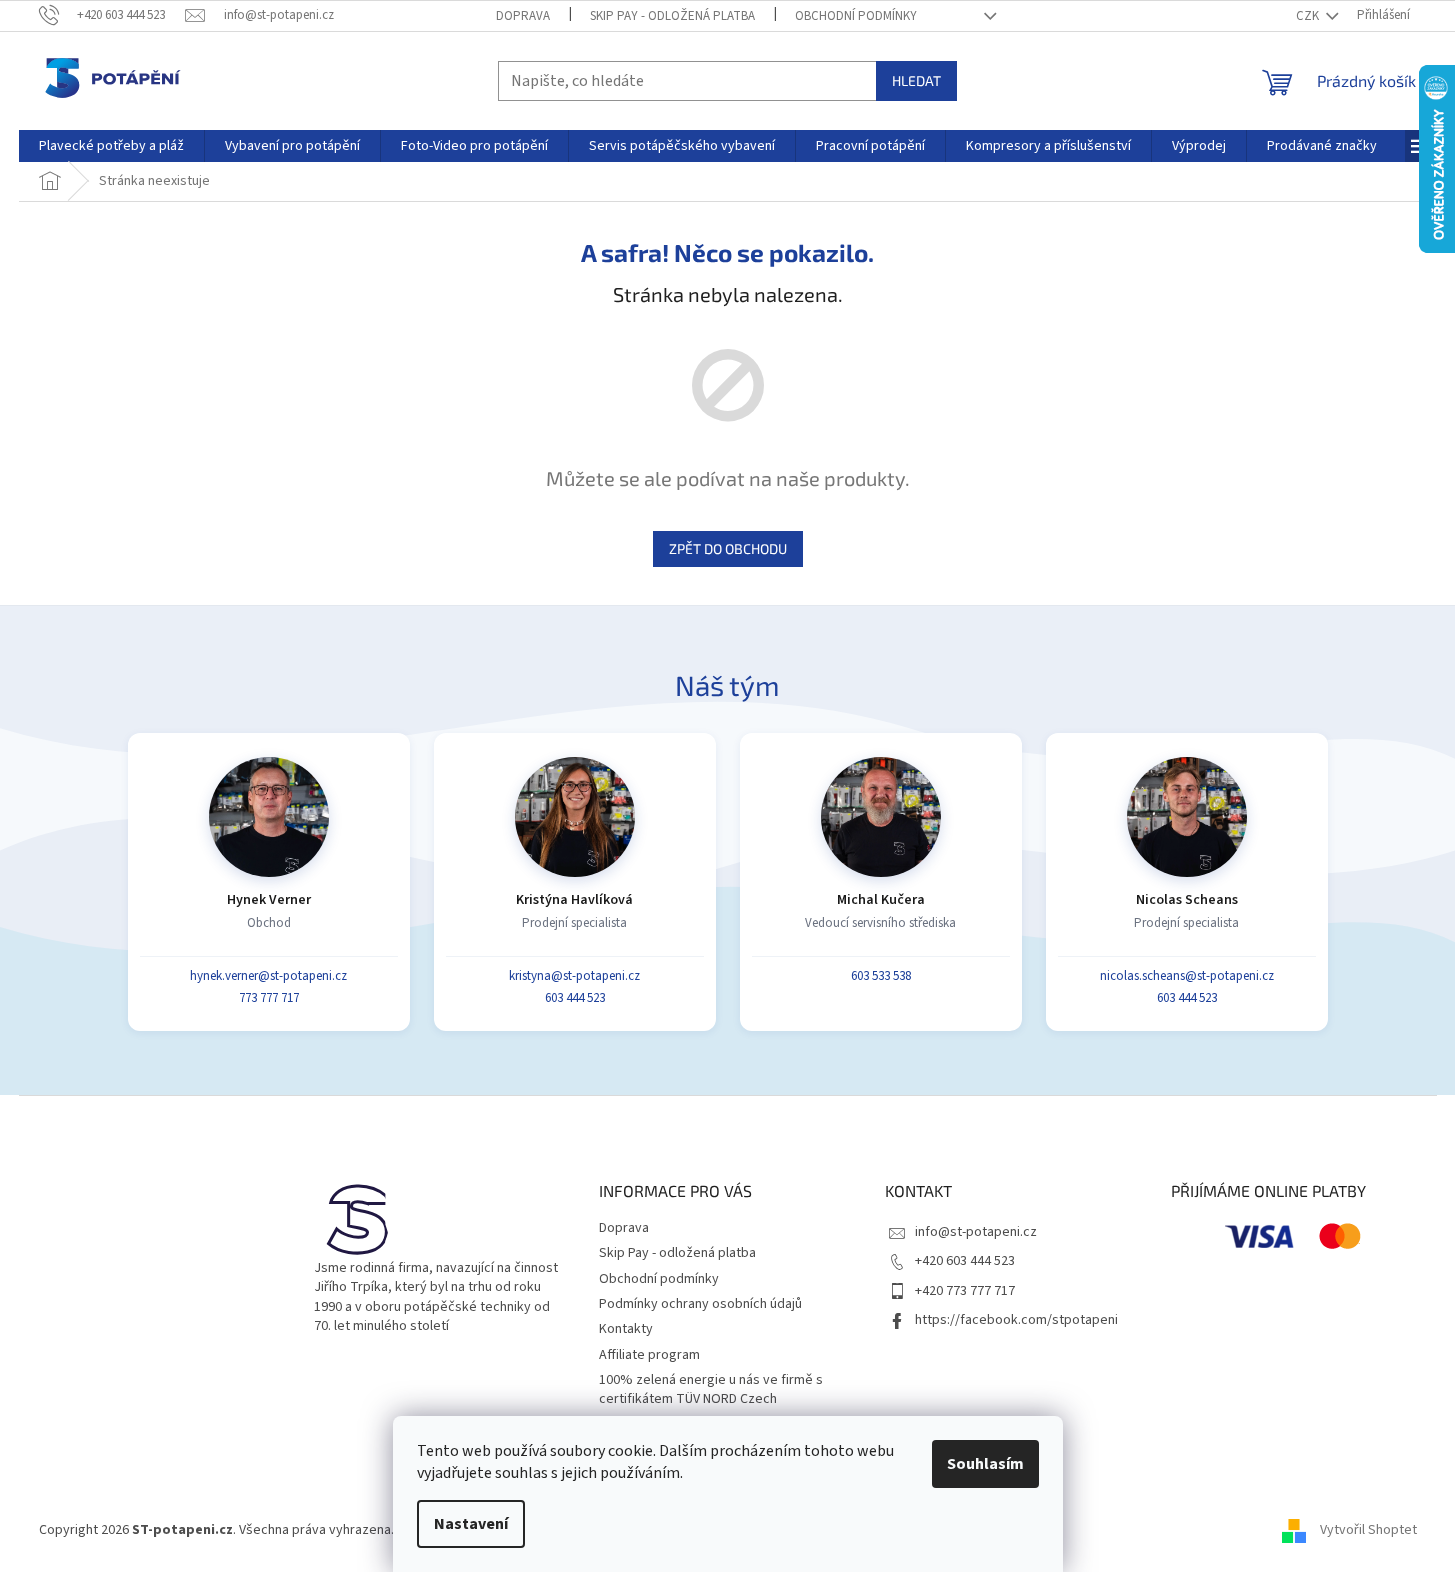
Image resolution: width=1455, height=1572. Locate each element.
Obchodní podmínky (856, 16)
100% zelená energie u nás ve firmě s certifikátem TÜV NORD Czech (711, 1389)
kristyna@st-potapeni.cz (574, 976)
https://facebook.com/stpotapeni (1016, 1320)
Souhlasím (985, 1464)
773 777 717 (269, 998)
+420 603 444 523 (965, 1261)
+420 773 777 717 (965, 1291)
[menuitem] (111, 146)
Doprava (523, 16)
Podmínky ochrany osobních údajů (700, 1304)
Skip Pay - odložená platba (672, 16)
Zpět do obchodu (728, 548)
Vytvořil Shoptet (1368, 1530)
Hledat (916, 80)
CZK (1309, 16)
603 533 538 (881, 976)
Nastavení (471, 1524)
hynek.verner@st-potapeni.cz (268, 976)
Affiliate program (649, 1355)
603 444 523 (575, 998)
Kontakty (626, 1329)
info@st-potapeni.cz (976, 1232)
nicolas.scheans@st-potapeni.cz (1187, 976)
